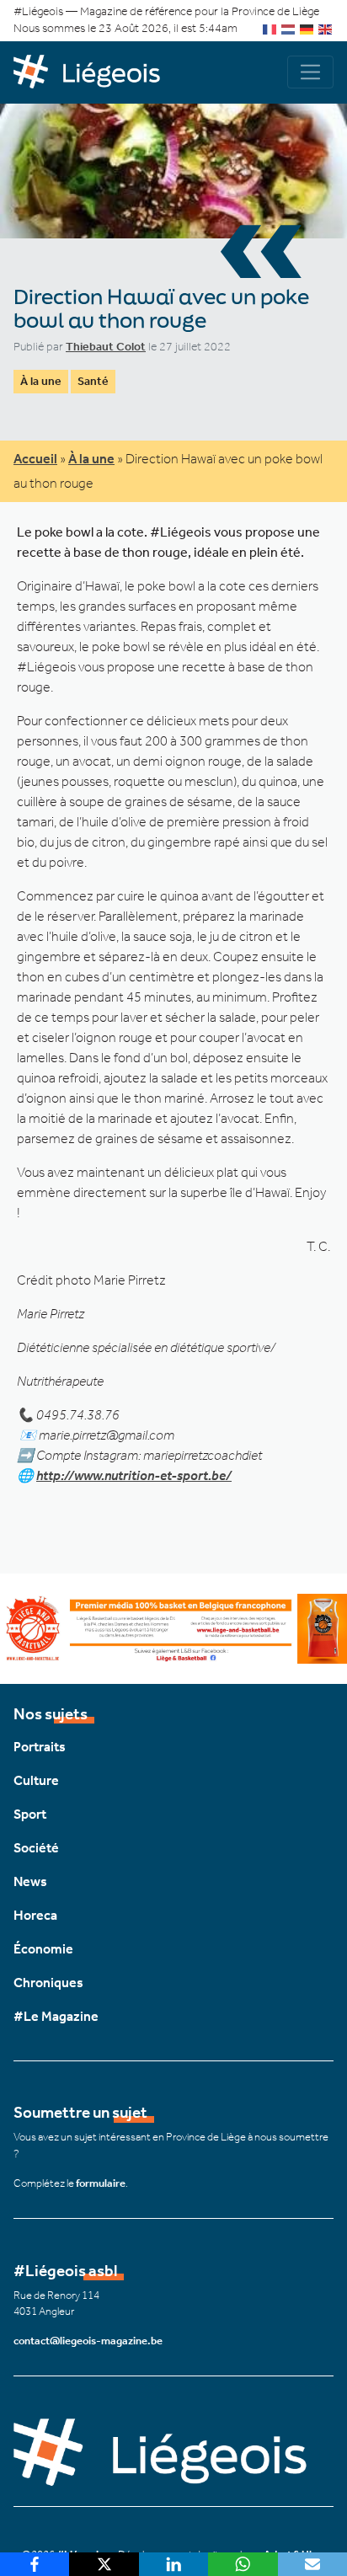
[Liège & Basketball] (173, 1627)
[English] (326, 28)
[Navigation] (310, 72)
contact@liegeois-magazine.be (88, 2341)
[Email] (312, 2564)
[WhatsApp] (243, 2564)
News (30, 1881)
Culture (36, 1780)
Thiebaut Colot (106, 347)
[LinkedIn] (173, 2564)
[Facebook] (35, 2564)
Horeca (35, 1915)
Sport (30, 1814)
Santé (93, 381)
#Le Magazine (56, 2016)
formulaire (101, 2183)
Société (36, 1848)
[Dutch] (289, 28)
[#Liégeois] (93, 72)
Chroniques (48, 1983)
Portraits (40, 1747)
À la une (41, 381)
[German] (307, 28)
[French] (270, 28)
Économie (43, 1949)
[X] (104, 2564)
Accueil (35, 459)
